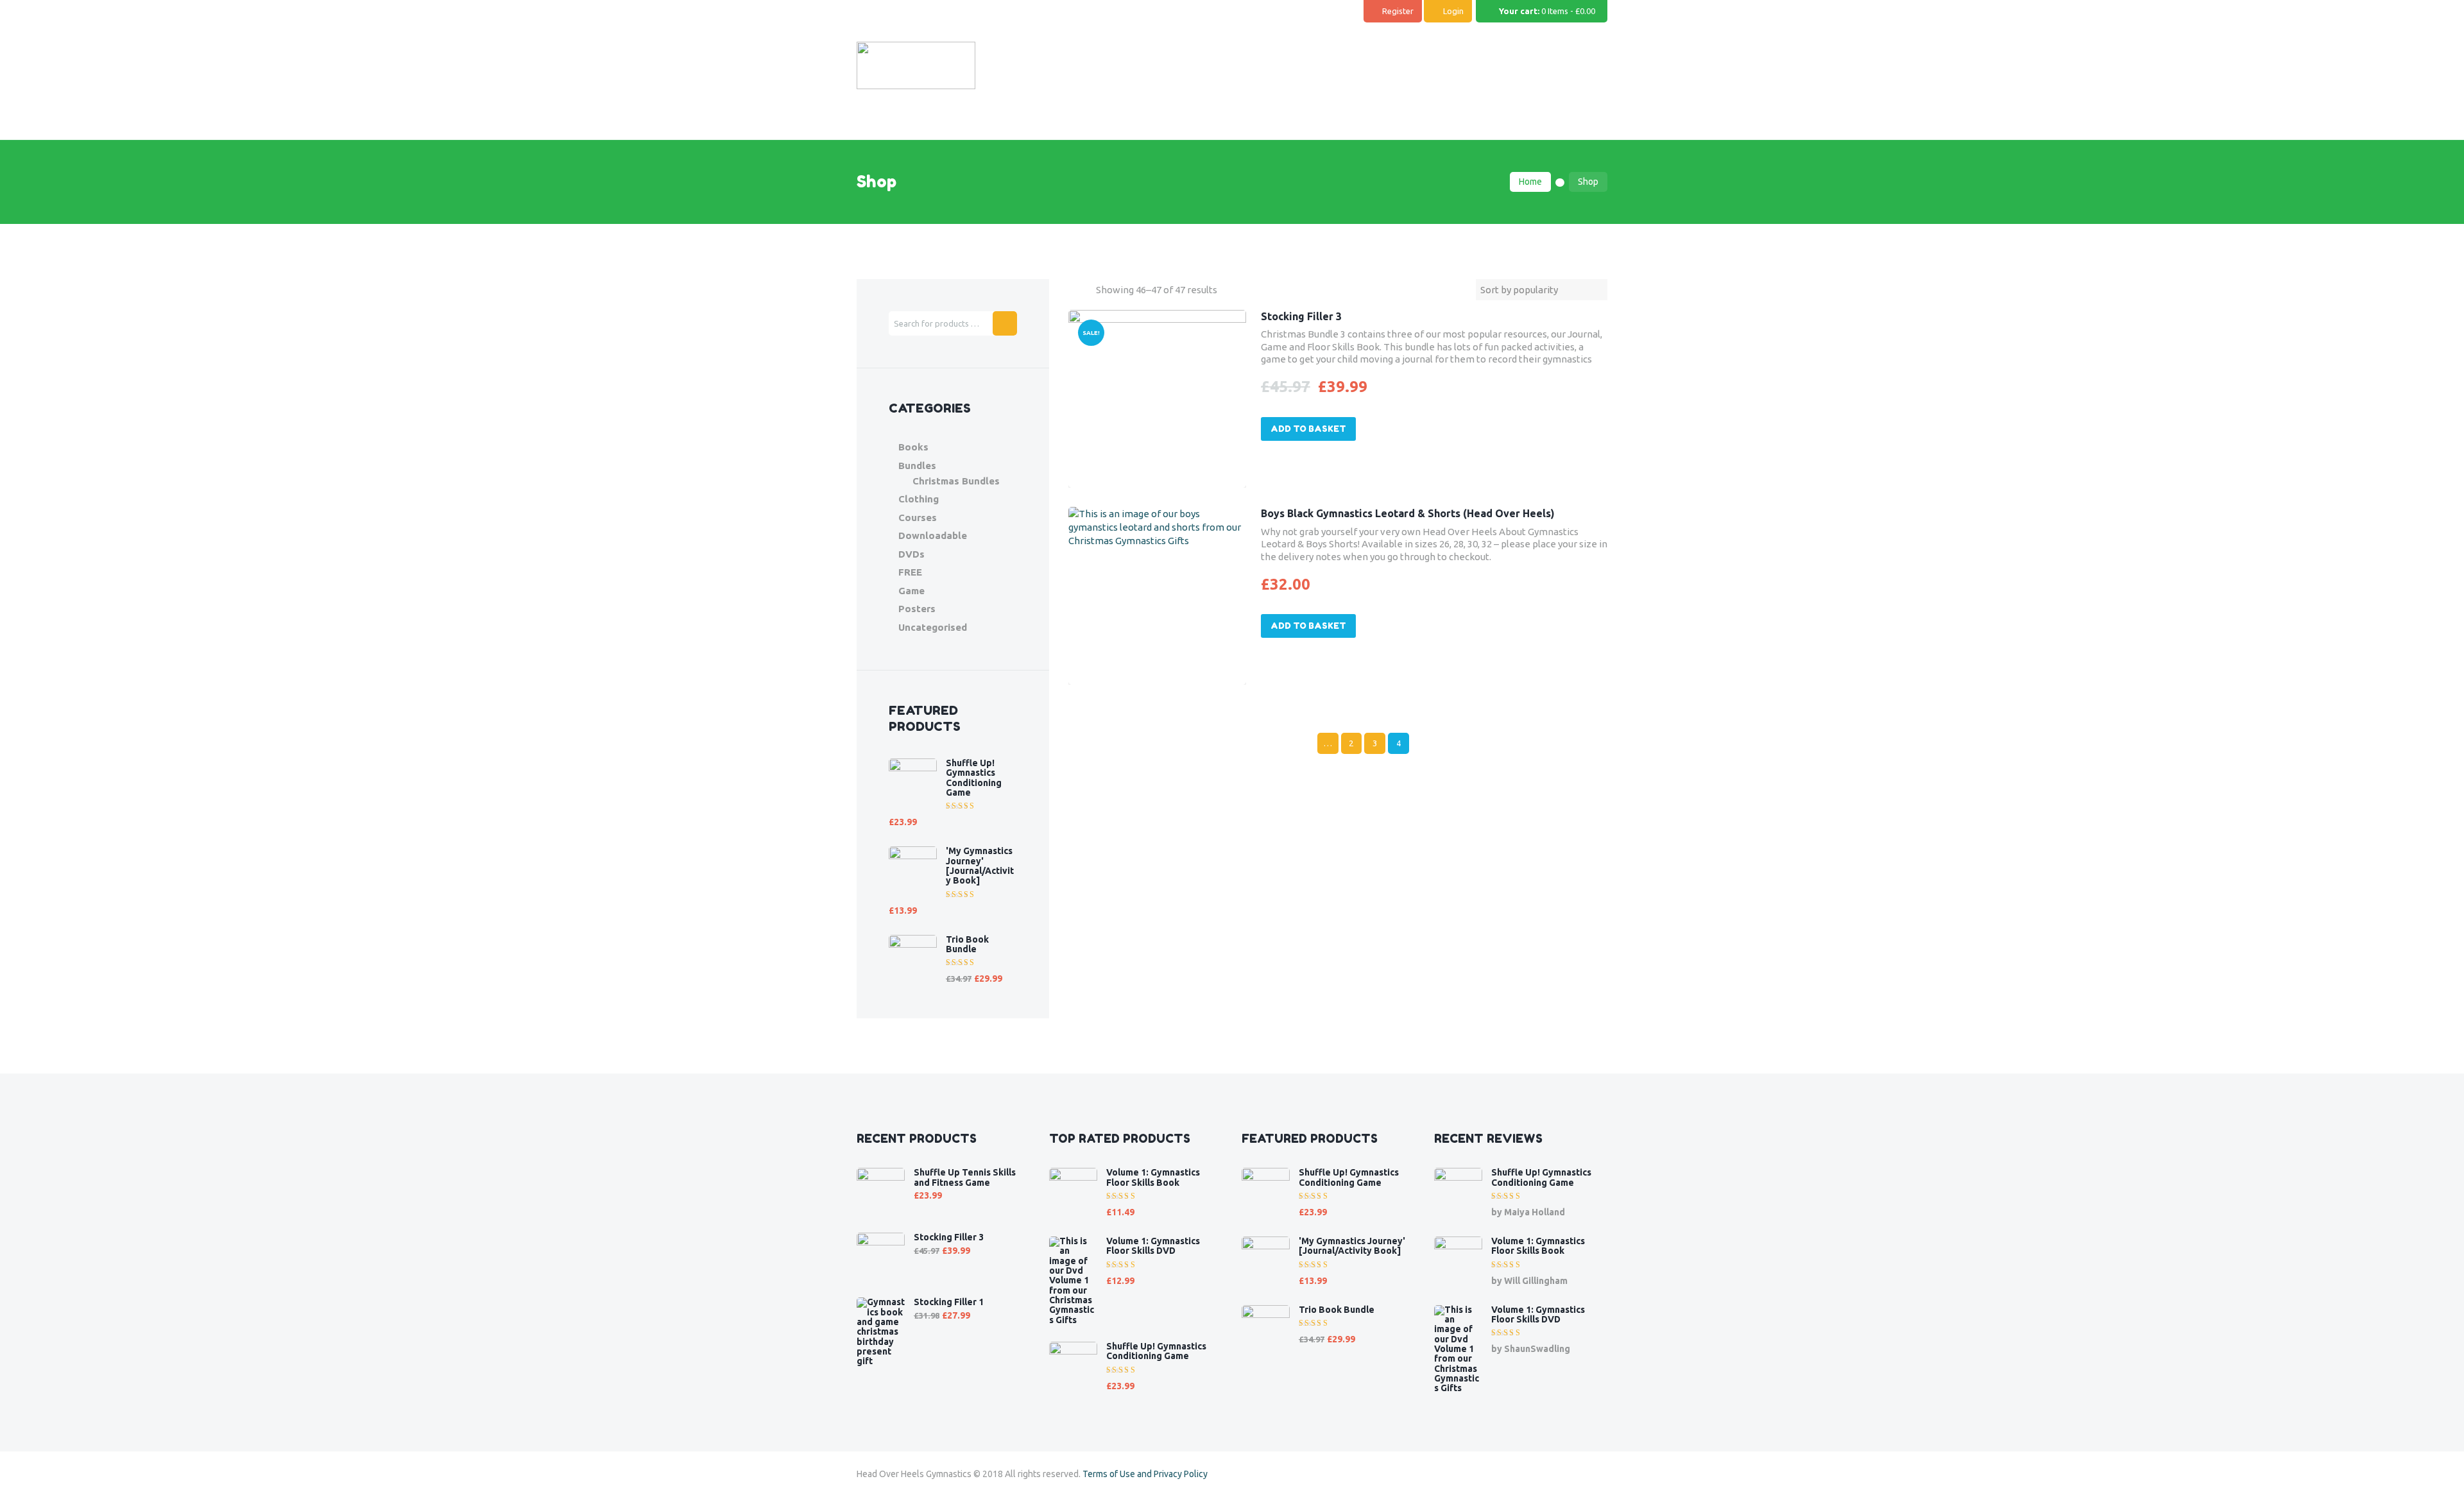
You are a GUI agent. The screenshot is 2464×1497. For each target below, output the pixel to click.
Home (1530, 182)
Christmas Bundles (956, 481)
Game (911, 591)
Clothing (919, 499)
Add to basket (1308, 429)
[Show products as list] (1086, 290)
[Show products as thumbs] (1073, 290)
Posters (917, 609)
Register (1398, 11)
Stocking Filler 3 (1301, 316)
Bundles (917, 466)
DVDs (911, 554)
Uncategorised (933, 627)
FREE (910, 572)
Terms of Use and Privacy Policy (1145, 1474)
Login (1453, 11)
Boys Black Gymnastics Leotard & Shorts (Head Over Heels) (1408, 513)
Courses (918, 518)
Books (913, 447)
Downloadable (933, 535)
